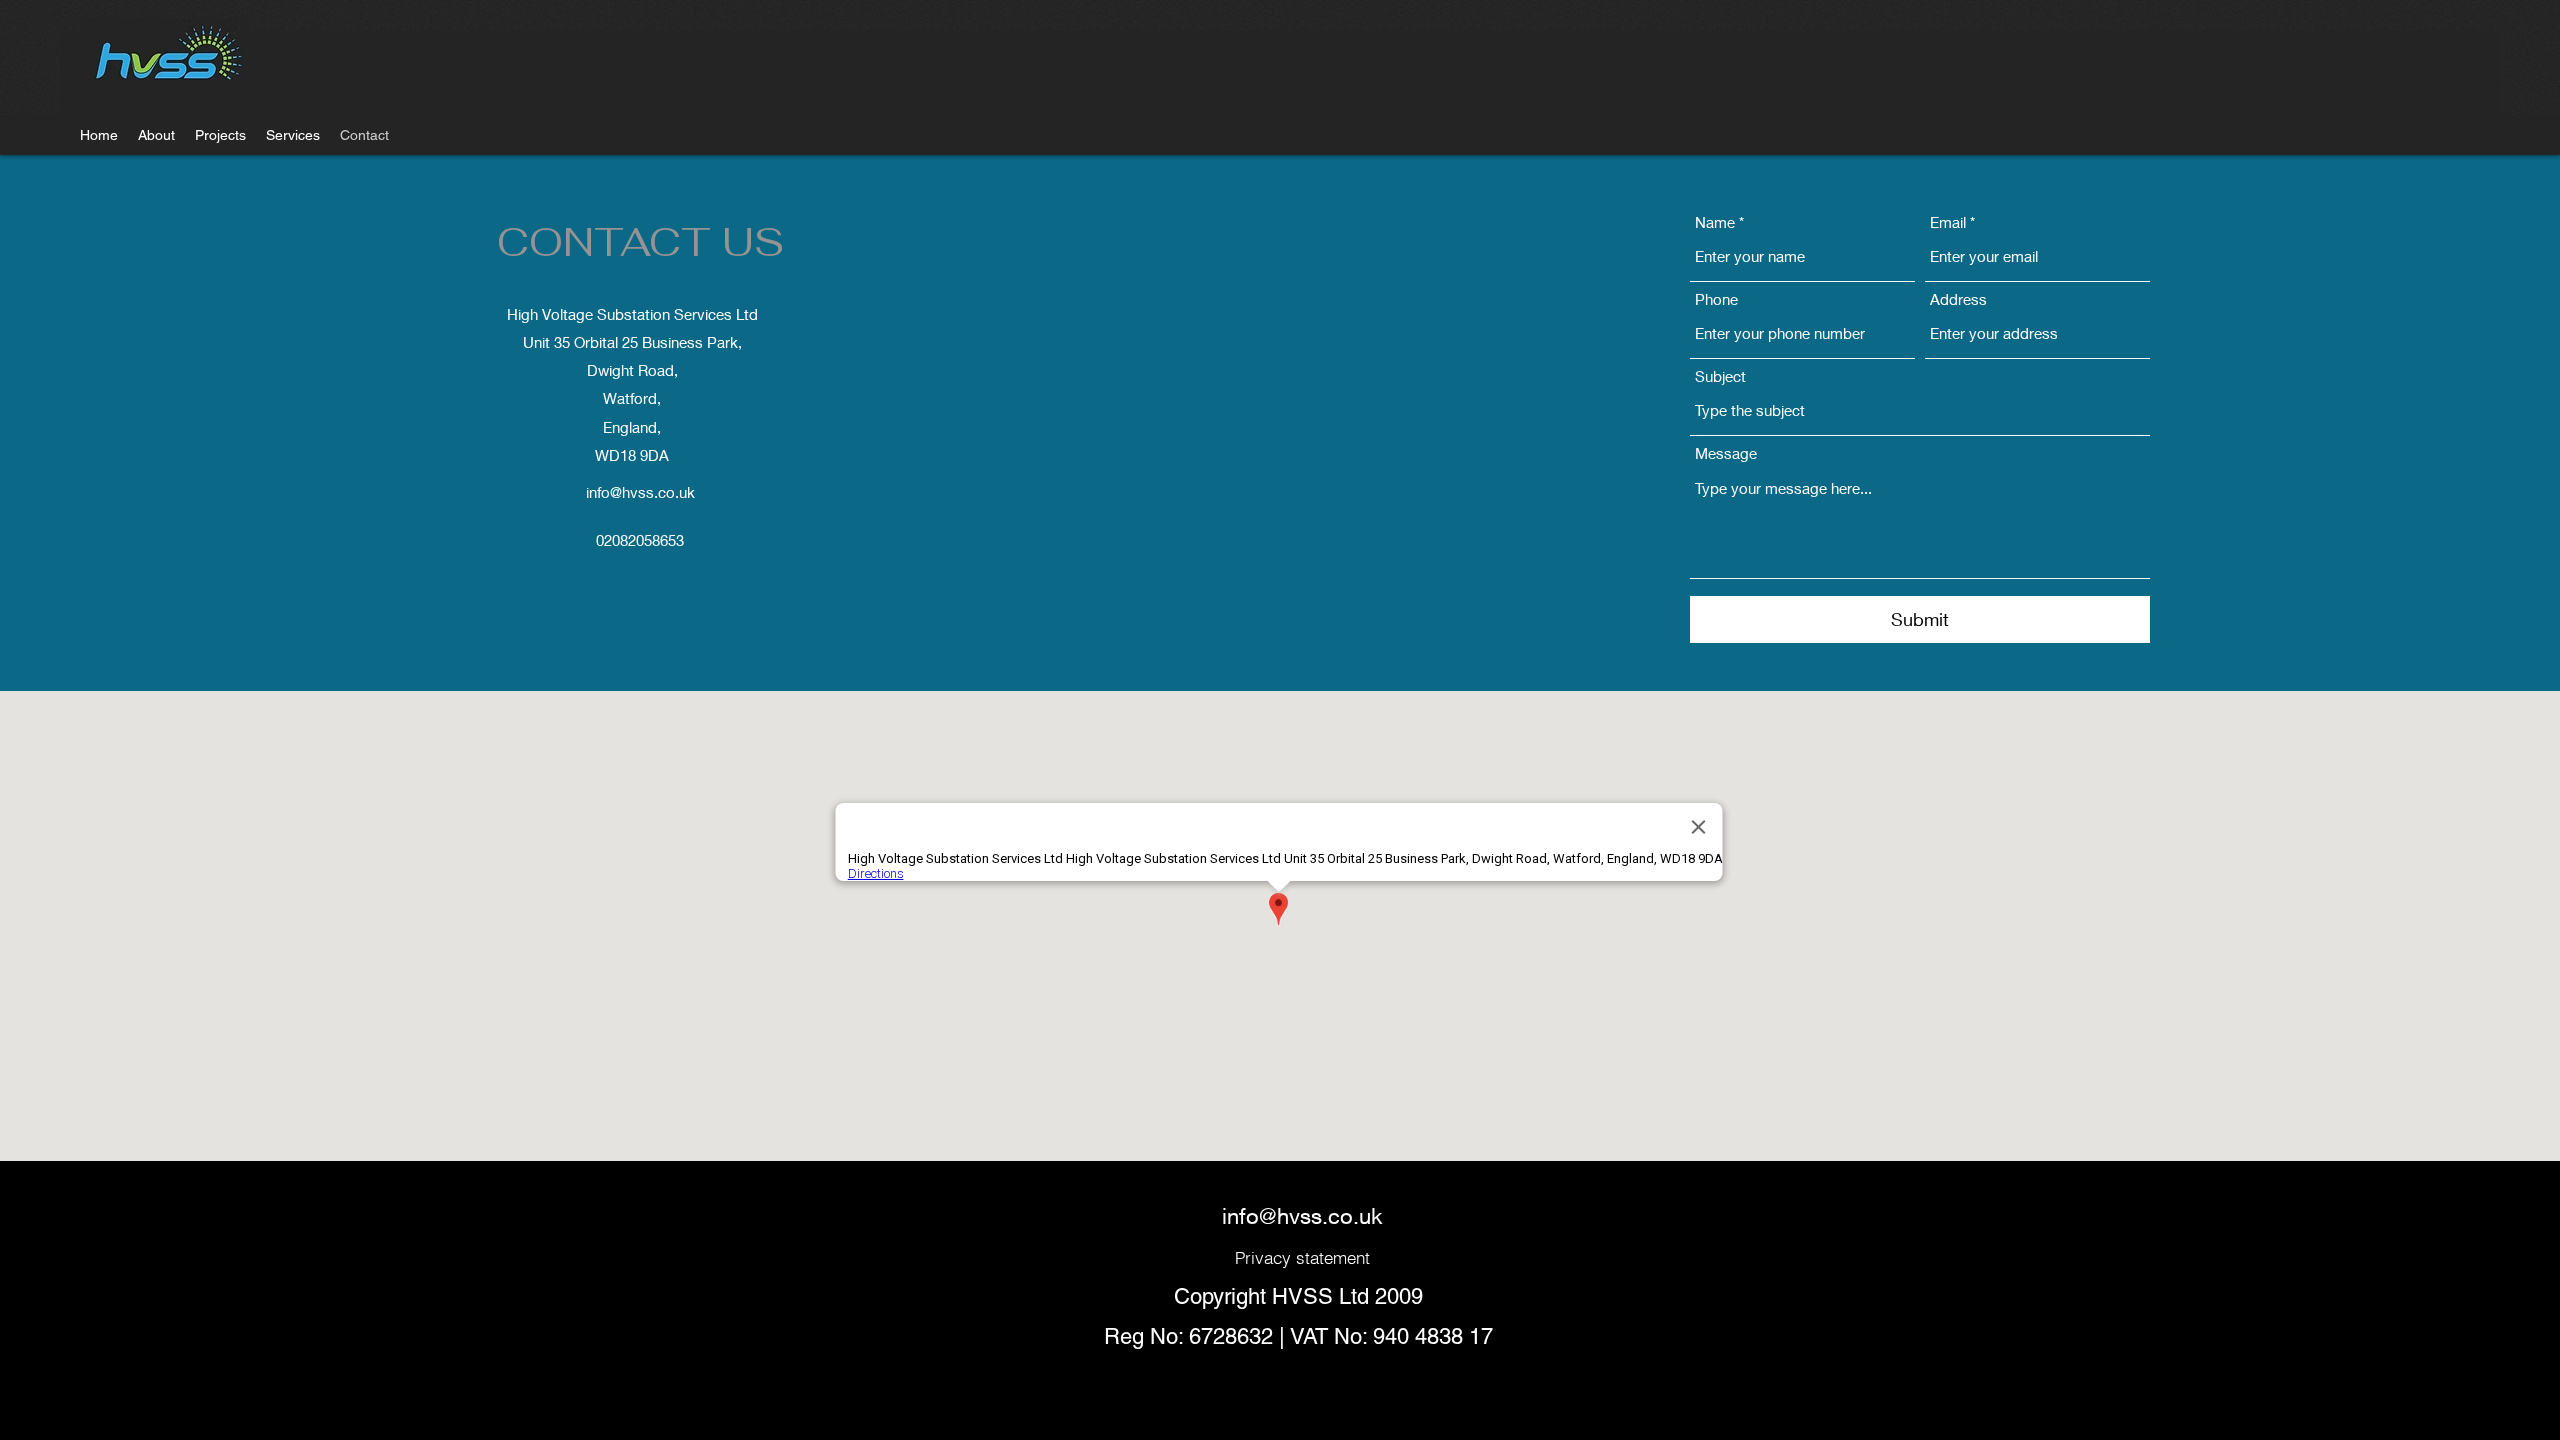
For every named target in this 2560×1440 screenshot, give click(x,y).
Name (1715, 222)
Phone (1716, 299)
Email (1948, 222)
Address (1958, 299)
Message (1726, 453)
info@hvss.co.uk (640, 492)
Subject (1720, 376)
